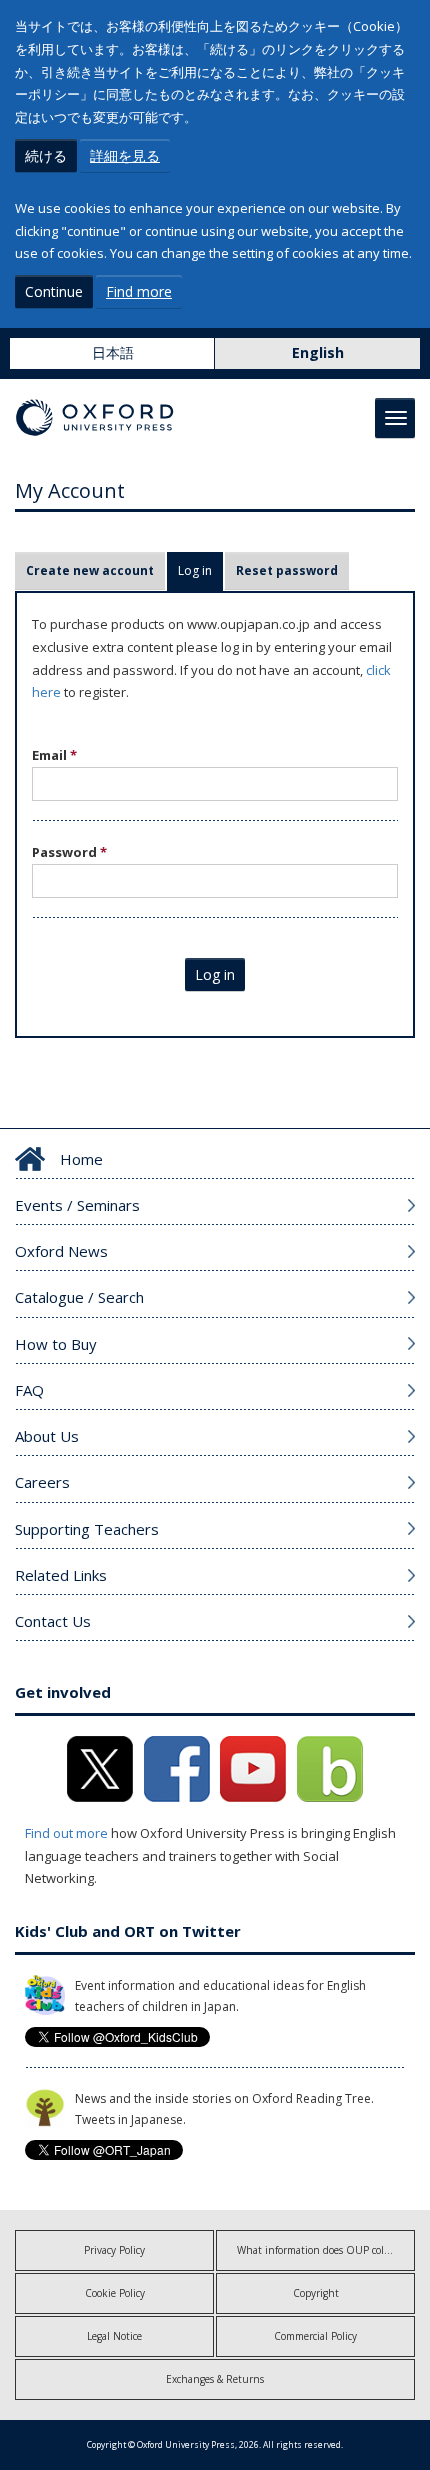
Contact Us (53, 1621)
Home (81, 1159)
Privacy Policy (114, 2250)
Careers (42, 1482)
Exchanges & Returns (215, 2379)
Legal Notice (114, 2336)
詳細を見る (125, 155)
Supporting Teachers (87, 1529)
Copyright (316, 2293)
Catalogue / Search (79, 1297)
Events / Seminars (77, 1205)
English (318, 352)
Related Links (61, 1575)
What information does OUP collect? (320, 2250)
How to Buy (56, 1344)
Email (54, 755)
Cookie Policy (115, 2293)
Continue (54, 291)
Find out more (66, 1833)
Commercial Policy (315, 2336)
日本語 (113, 352)
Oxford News (61, 1251)
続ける (46, 155)
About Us (47, 1436)
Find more (139, 291)
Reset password (287, 570)
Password (69, 852)
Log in (200, 570)
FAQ (29, 1390)
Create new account (90, 570)
